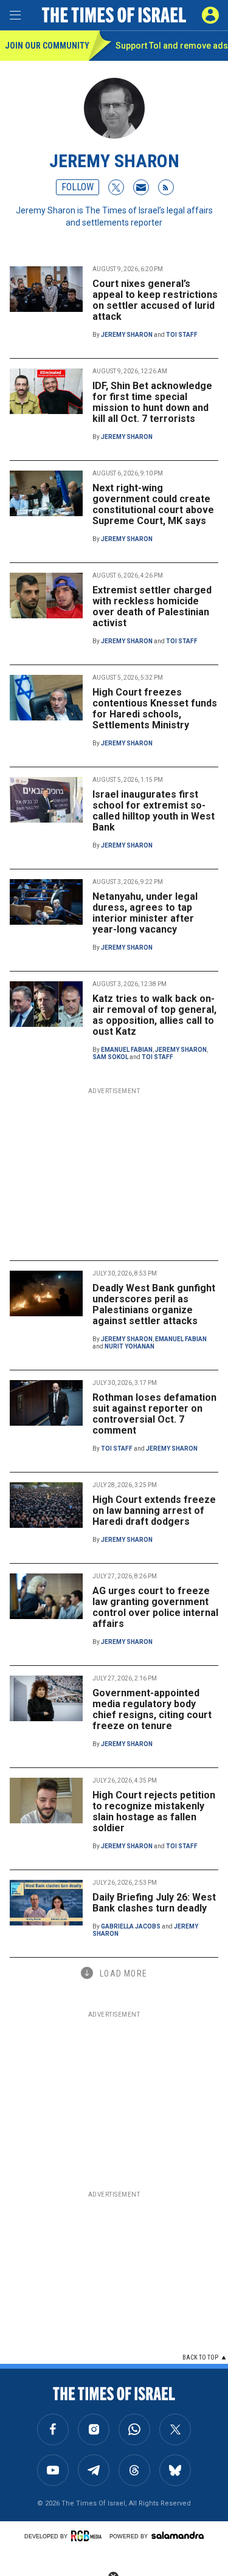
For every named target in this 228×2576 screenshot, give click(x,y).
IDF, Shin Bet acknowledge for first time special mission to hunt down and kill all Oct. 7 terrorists (152, 402)
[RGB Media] (88, 2536)
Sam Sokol (110, 1057)
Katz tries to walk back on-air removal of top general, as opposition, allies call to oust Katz (154, 1015)
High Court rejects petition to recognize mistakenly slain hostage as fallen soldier (154, 1811)
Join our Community (47, 46)
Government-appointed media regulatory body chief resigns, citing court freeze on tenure (152, 1709)
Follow (78, 187)
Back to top (200, 2357)
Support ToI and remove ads (172, 46)
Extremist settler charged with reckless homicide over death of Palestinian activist (152, 606)
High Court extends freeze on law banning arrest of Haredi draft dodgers (154, 1511)
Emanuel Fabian (127, 1050)
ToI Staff (182, 335)
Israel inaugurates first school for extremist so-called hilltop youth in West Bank (154, 811)
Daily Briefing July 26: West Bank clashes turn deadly (154, 1903)
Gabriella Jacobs (131, 1926)
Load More (123, 1973)
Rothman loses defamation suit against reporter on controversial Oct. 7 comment (154, 1414)
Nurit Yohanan (130, 1346)
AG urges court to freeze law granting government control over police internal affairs (155, 1607)
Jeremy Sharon (127, 335)
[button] (210, 15)
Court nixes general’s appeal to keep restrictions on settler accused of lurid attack (155, 300)
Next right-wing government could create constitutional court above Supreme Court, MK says (153, 504)
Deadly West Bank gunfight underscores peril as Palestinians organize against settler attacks (154, 1304)
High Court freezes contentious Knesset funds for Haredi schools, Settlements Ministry (155, 709)
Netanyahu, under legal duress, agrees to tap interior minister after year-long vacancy (145, 913)
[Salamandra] (178, 2535)
